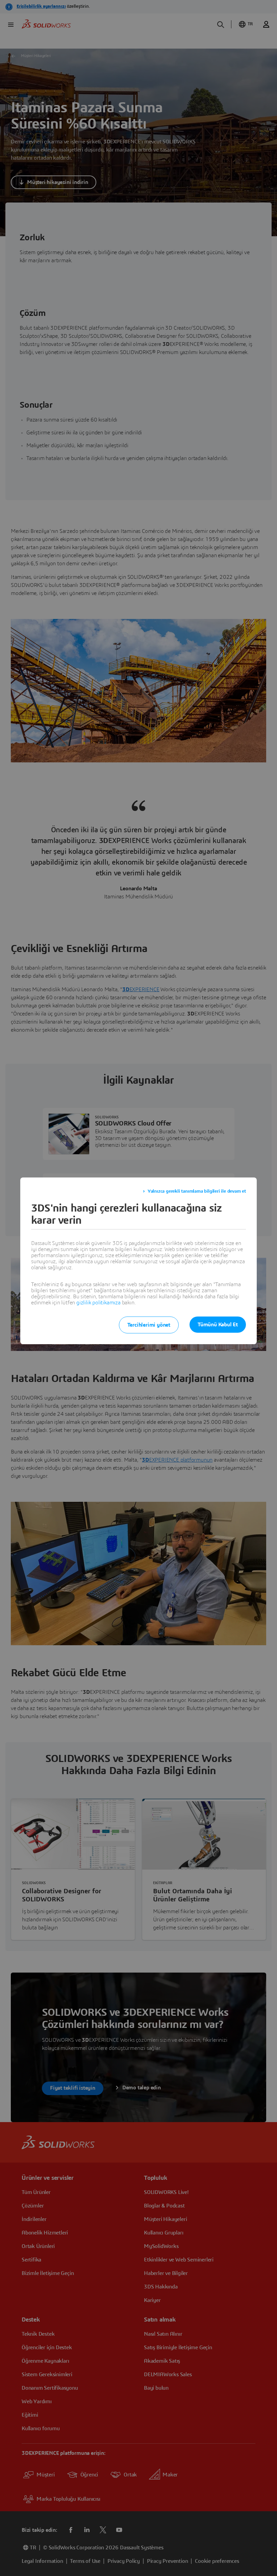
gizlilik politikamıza (98, 1303)
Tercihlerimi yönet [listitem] (149, 1325)
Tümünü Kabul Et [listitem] (218, 1325)
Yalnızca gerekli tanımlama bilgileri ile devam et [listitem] (197, 1191)
